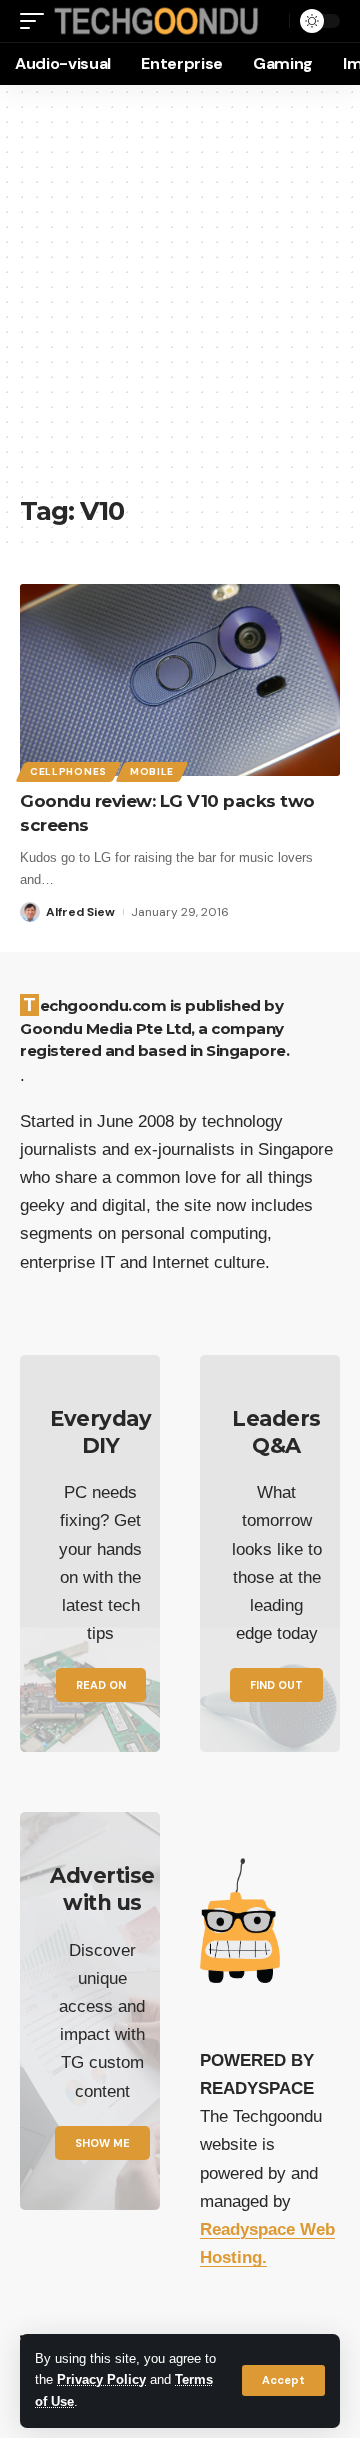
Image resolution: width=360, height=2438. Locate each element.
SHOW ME (102, 2143)
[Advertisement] (180, 300)
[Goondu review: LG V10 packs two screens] (180, 680)
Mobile (152, 771)
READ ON (101, 1685)
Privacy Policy (101, 2380)
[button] (283, 2380)
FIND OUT (276, 1685)
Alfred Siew (80, 912)
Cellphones (68, 771)
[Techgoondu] (156, 21)
